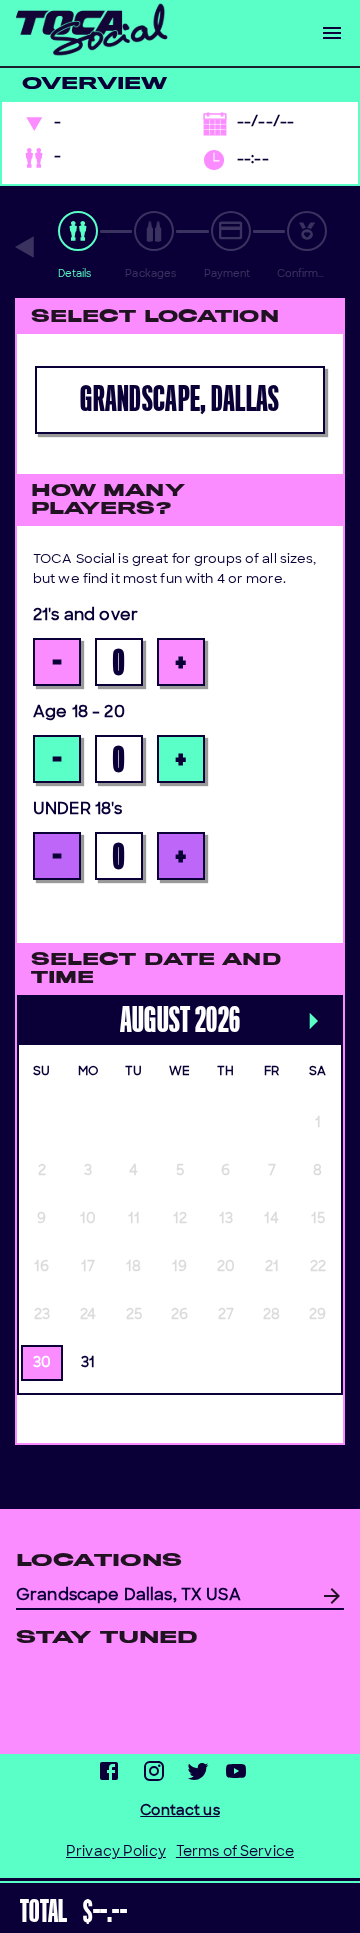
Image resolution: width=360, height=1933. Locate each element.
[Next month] (313, 1024)
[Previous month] (27, 1001)
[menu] (332, 33)
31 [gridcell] (88, 1363)
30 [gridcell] (42, 1363)
